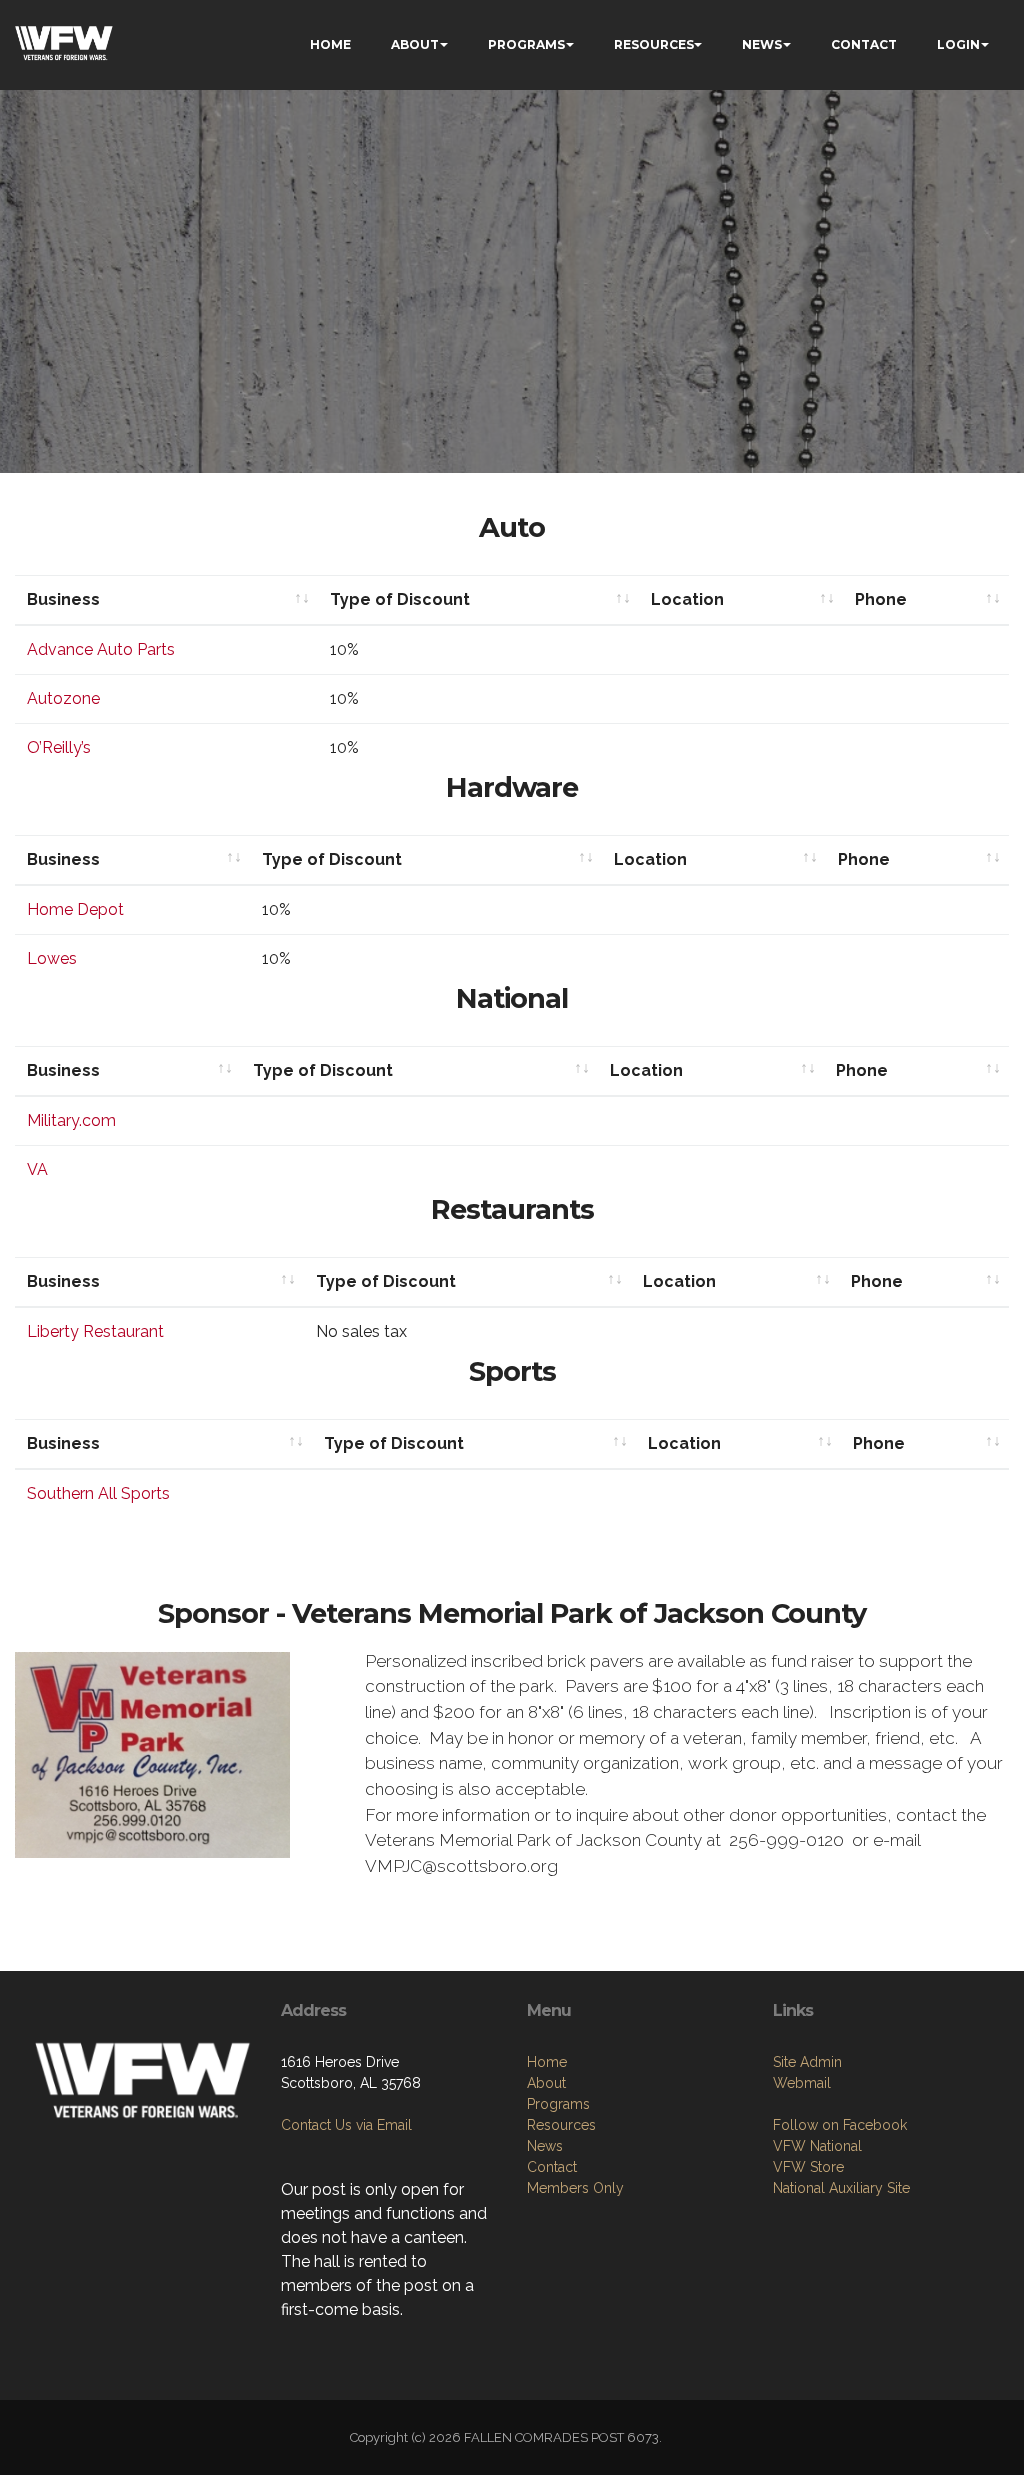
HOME (330, 44)
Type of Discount (400, 599)
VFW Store (808, 2167)
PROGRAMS (526, 44)
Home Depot (75, 909)
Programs (558, 2104)
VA (37, 1169)
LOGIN (958, 44)
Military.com (71, 1120)
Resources (561, 2125)
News (545, 2146)
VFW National (817, 2146)
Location (687, 599)
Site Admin (807, 2062)
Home (547, 2062)
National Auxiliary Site (841, 2188)
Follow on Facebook (840, 2125)
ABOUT (415, 44)
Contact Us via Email (346, 2125)
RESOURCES (654, 44)
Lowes (52, 958)
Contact (552, 2167)
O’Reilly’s (59, 747)
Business (63, 599)
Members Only (575, 2188)
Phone (881, 599)
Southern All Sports (98, 1493)
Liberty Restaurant (95, 1331)
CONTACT (864, 44)
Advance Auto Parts (101, 649)
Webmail (802, 2083)
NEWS (762, 44)
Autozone (63, 698)
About (546, 2083)
